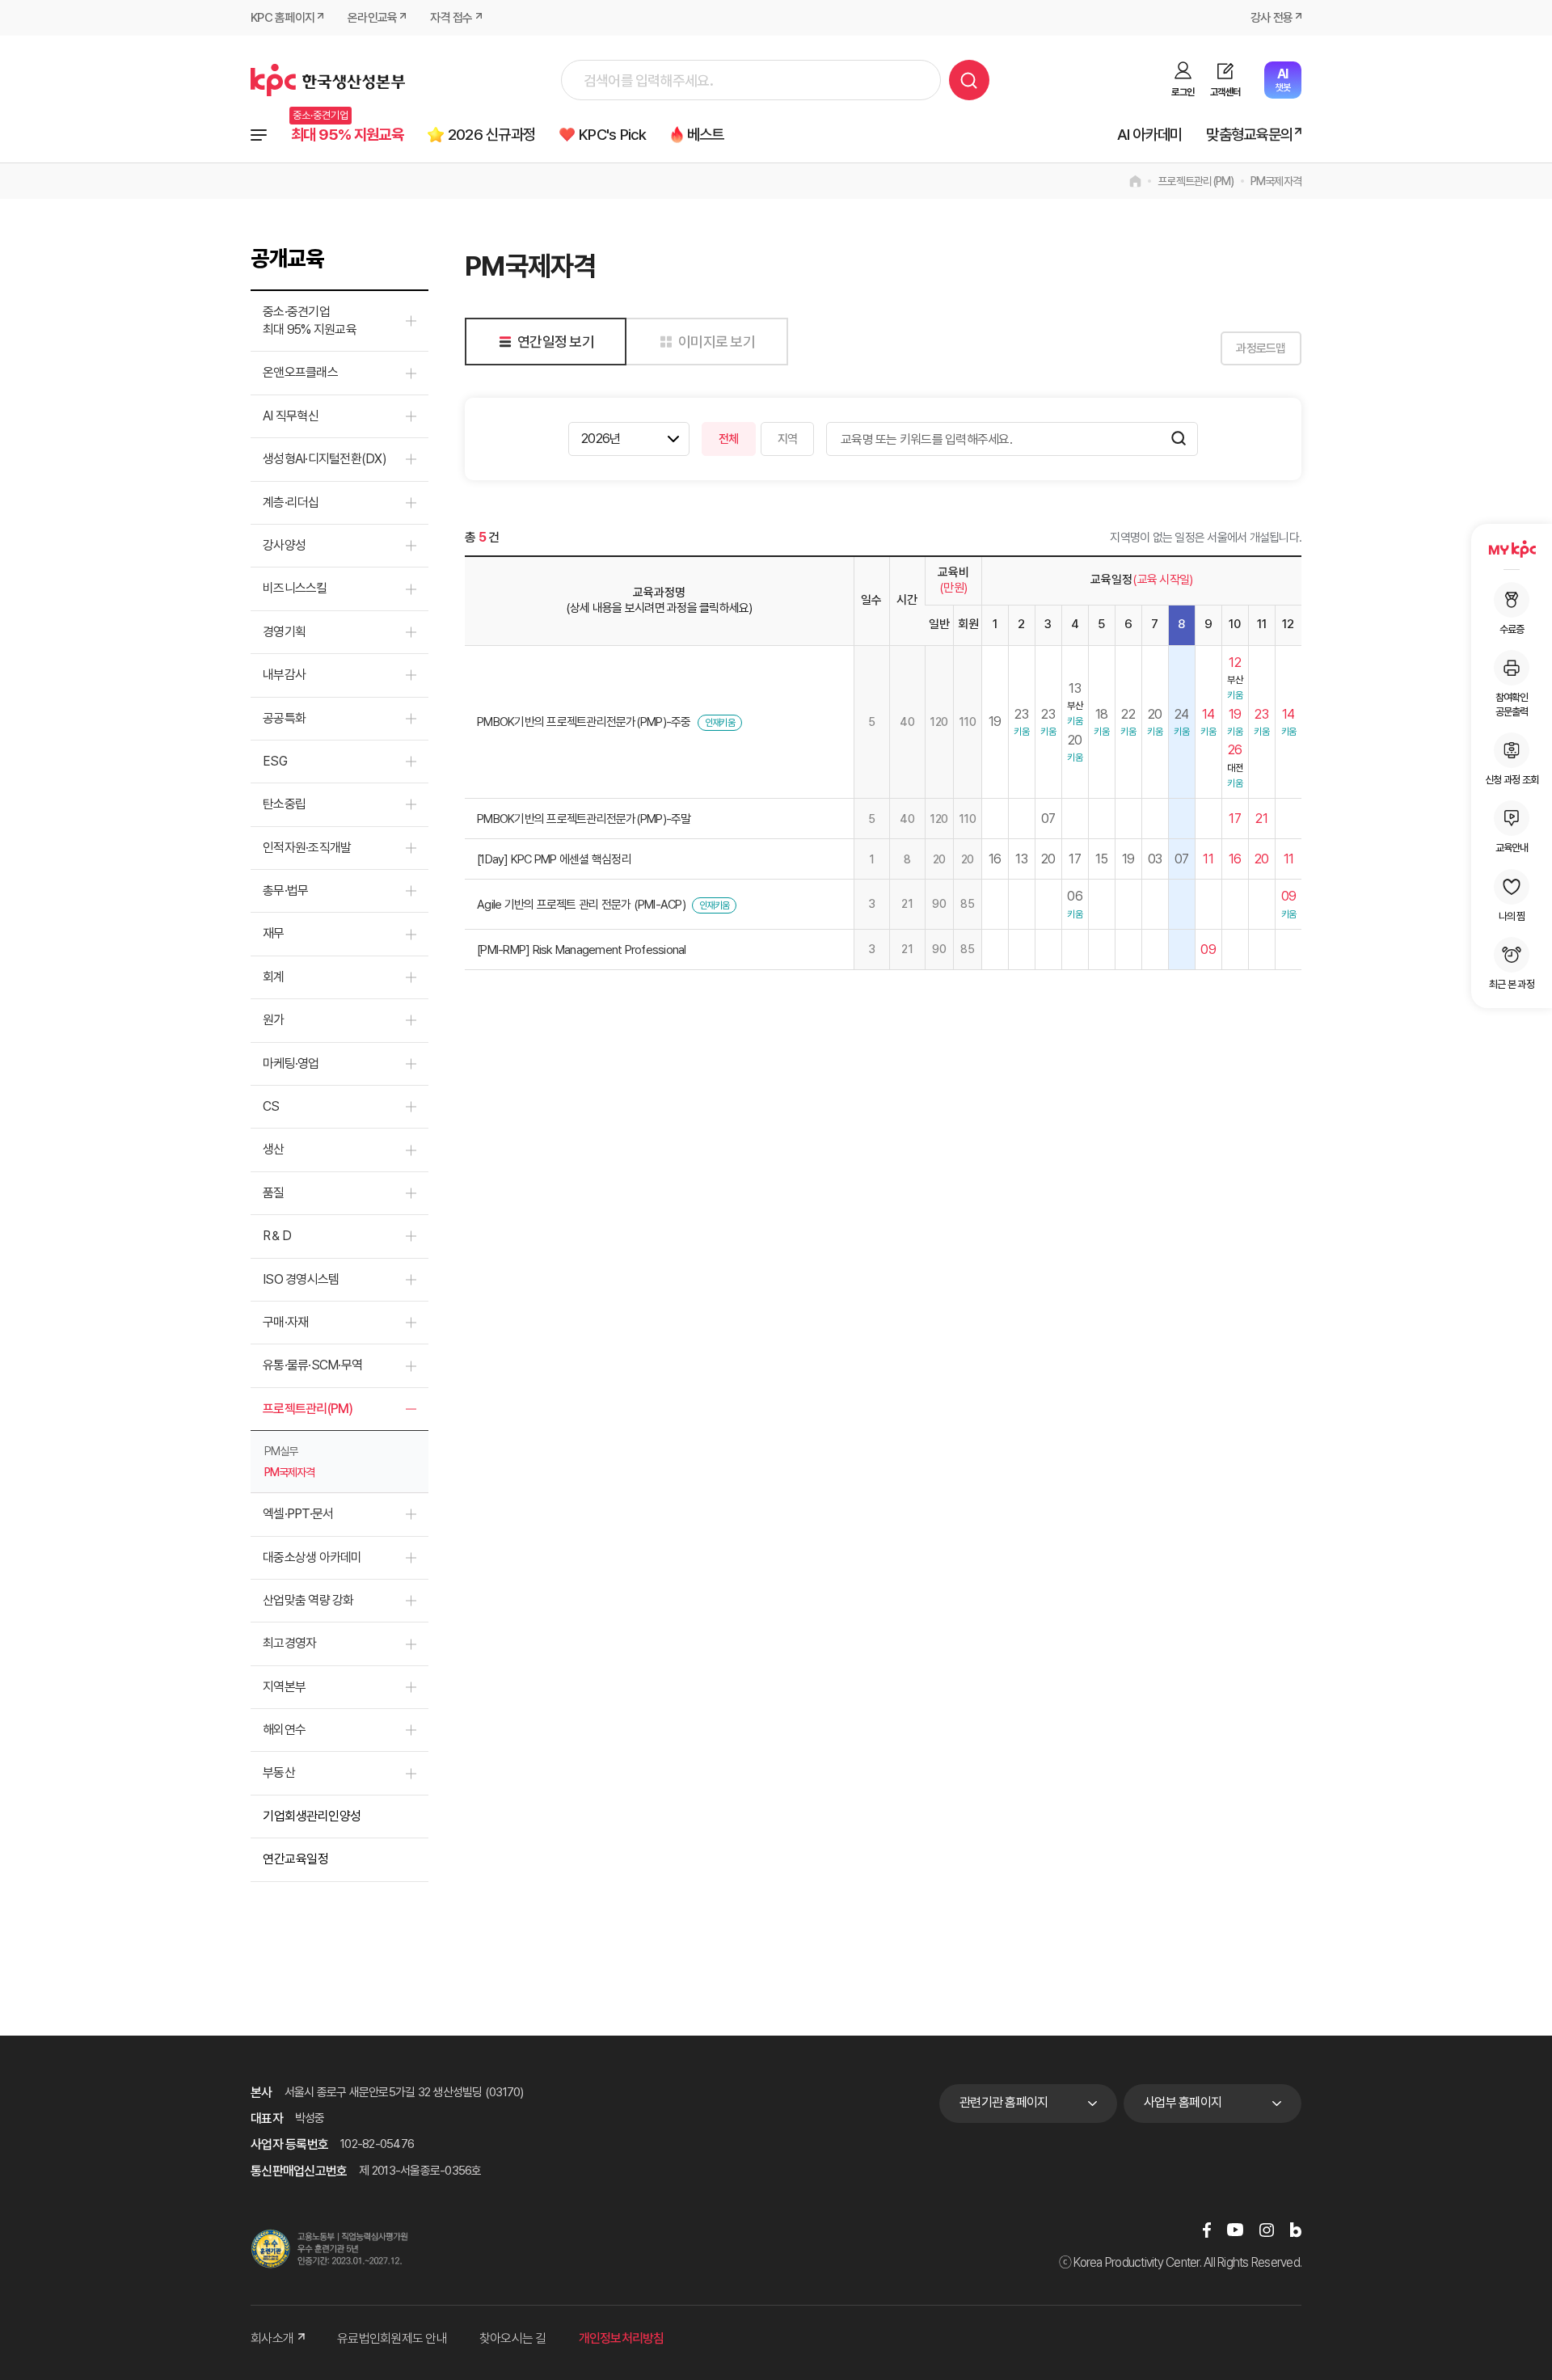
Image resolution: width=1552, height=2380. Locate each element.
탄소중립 (284, 804)
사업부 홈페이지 (1183, 2102)
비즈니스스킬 (295, 588)
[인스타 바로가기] (1267, 2229)
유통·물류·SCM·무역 (312, 1365)
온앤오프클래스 (300, 372)
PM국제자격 (1276, 181)
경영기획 (284, 632)
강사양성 (284, 545)
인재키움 (720, 723)
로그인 (1183, 92)
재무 (274, 933)
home (1135, 181)
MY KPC (1512, 549)
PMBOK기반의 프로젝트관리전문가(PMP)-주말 (584, 819)
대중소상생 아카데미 (312, 1557)
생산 (274, 1149)
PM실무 (281, 1451)
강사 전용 (1272, 18)
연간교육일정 (295, 1859)
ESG (275, 761)
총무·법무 (285, 890)
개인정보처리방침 (622, 2338)
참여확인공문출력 (1512, 705)
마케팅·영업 (291, 1063)
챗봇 (1282, 80)
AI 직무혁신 (291, 416)
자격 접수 (451, 18)
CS (271, 1106)
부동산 (279, 1772)
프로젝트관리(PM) (1196, 181)
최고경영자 (289, 1643)
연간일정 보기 (556, 342)
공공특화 (284, 718)
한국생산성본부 (328, 80)
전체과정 (259, 135)
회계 (274, 977)
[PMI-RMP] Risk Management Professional (582, 950)
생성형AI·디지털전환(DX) (325, 459)
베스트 (706, 135)
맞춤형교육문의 (1249, 135)
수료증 (1512, 629)
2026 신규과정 (491, 135)
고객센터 (1225, 92)
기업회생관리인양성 (312, 1816)
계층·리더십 (291, 502)
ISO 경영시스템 (301, 1279)
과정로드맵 (1261, 348)
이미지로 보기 (717, 342)
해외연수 (284, 1730)
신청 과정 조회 (1512, 780)
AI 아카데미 (1150, 135)
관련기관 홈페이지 (1004, 2102)
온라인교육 (372, 18)
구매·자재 (285, 1322)
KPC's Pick (613, 135)
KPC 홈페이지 (283, 18)
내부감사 (284, 675)
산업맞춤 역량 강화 (308, 1600)
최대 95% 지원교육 (347, 135)
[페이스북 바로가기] (1207, 2229)
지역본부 (284, 1687)
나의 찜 (1512, 916)
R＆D (277, 1236)
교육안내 (1512, 848)
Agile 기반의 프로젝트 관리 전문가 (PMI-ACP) (581, 905)
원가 (274, 1020)
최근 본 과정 (1512, 984)
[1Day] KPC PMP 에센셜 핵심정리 (554, 859)
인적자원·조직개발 (307, 848)
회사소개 (272, 2338)
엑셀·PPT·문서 (298, 1514)
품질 (274, 1193)
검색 (969, 80)
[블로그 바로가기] (1296, 2229)
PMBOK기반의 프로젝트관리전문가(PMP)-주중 (584, 722)
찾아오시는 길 (513, 2338)
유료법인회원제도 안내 (392, 2338)
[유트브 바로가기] (1235, 2229)
